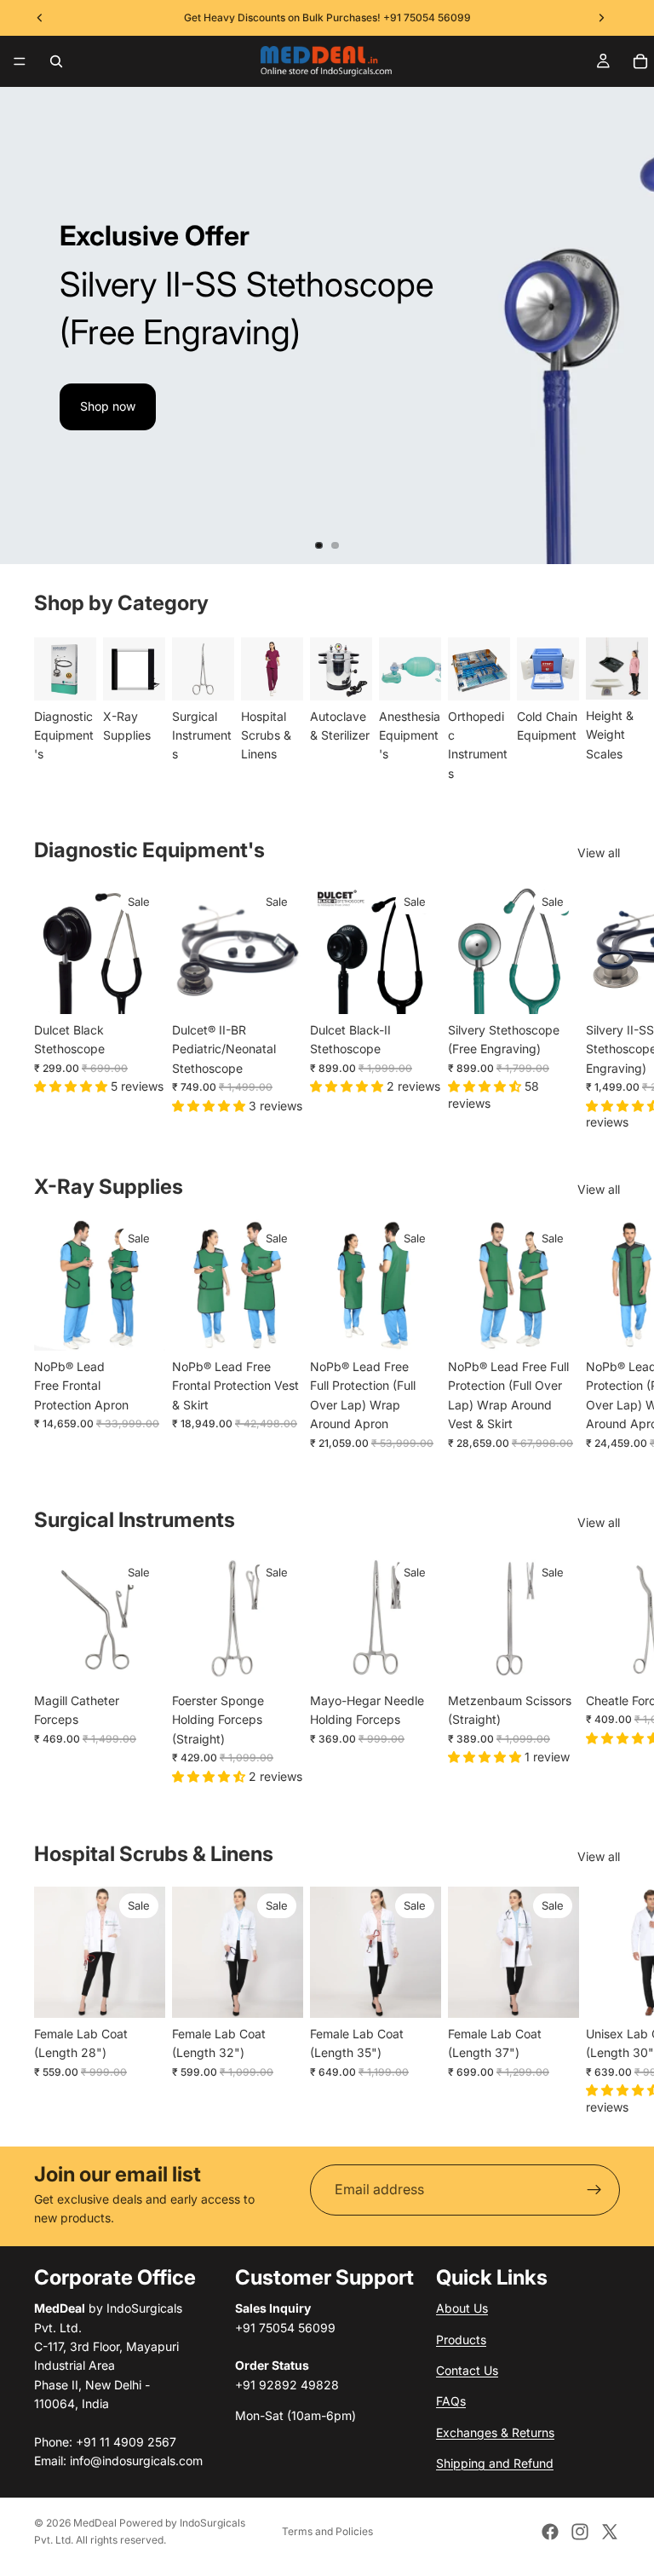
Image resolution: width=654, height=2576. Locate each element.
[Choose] (553, 988)
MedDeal (95, 2523)
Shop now (108, 406)
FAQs (451, 2401)
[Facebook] (550, 2532)
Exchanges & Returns (495, 2432)
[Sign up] (594, 2190)
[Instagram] (580, 2532)
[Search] (56, 61)
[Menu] (20, 61)
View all (599, 853)
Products (461, 2339)
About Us (462, 2308)
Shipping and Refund (495, 2463)
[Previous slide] (27, 326)
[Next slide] (627, 326)
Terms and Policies (327, 2531)
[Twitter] (610, 2532)
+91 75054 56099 (427, 17)
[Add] (139, 988)
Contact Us (467, 2370)
